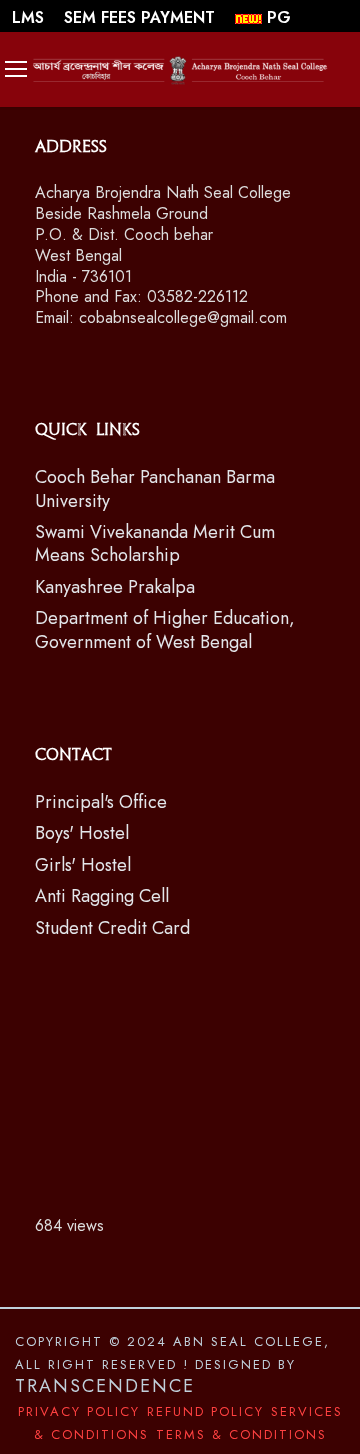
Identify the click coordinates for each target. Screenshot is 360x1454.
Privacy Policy (79, 1411)
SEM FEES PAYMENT (142, 17)
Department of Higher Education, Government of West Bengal (165, 629)
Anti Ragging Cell (102, 896)
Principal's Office (101, 802)
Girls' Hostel (83, 865)
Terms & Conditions (241, 1434)
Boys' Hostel (82, 833)
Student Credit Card (112, 928)
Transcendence (105, 1386)
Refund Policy (205, 1411)
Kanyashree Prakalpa (115, 587)
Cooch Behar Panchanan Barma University (155, 488)
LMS (30, 17)
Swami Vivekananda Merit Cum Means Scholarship (155, 543)
